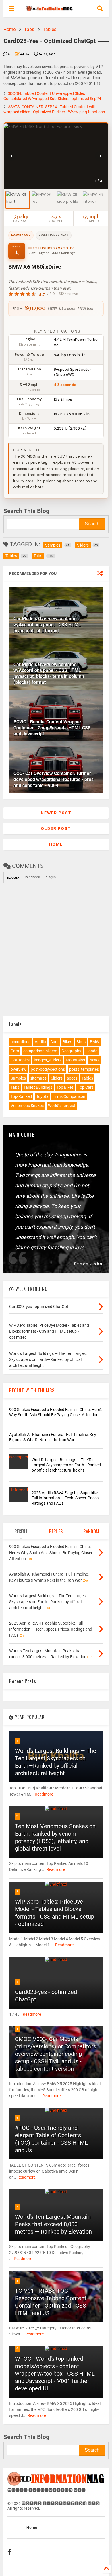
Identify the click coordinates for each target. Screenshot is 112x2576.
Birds (81, 1042)
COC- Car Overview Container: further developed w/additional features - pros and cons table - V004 (54, 779)
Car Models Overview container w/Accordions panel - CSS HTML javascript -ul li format (47, 625)
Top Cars (86, 1087)
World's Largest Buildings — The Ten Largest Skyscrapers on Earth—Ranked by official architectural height (66, 1465)
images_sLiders (48, 1060)
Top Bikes (65, 1087)
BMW (95, 1042)
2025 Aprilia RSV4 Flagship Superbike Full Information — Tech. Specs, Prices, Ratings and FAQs (65, 1498)
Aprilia (40, 1042)
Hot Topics (20, 1060)
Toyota (42, 1096)
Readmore (44, 1794)
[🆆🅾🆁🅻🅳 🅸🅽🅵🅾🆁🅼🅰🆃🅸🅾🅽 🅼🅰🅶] (49, 9)
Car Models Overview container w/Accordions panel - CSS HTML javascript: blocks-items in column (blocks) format (49, 673)
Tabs (29, 29)
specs (72, 1078)
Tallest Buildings (38, 1087)
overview (19, 1069)
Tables (50, 29)
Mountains (75, 1060)
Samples (18, 1078)
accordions (21, 1042)
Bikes (67, 1042)
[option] (18, 200)
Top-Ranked (21, 1096)
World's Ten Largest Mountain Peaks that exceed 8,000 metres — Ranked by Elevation (53, 2224)
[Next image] (100, 156)
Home (9, 29)
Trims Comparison (69, 1096)
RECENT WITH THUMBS (32, 1390)
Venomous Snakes (27, 1106)
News (94, 1060)
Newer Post (56, 813)
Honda (92, 1051)
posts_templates (84, 1069)
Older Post (56, 828)
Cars (15, 1051)
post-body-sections (48, 1069)
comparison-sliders (40, 1051)
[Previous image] (12, 156)
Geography (71, 1051)
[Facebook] (9, 2552)
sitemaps (38, 1078)
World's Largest (62, 1106)
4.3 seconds (65, 385)
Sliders (57, 1078)
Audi (54, 1042)
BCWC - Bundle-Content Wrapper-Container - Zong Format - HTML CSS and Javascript (52, 728)
